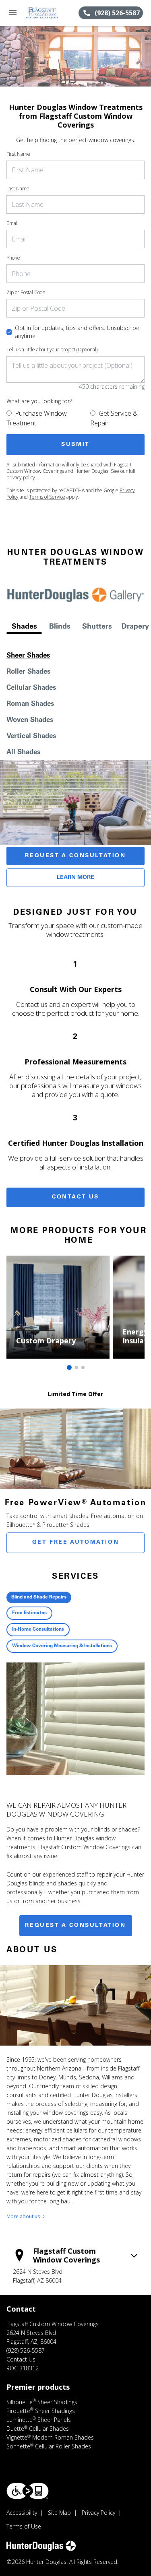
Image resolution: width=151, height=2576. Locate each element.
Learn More (75, 878)
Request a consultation (75, 1926)
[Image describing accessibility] (28, 2491)
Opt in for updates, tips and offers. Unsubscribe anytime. (77, 332)
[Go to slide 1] (69, 1367)
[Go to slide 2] (77, 1367)
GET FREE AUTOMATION (75, 1543)
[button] (13, 13)
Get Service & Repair (114, 418)
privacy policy (21, 477)
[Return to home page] (50, 13)
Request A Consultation (75, 856)
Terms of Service (47, 497)
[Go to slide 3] (83, 1367)
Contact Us (75, 1197)
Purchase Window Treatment (37, 418)
